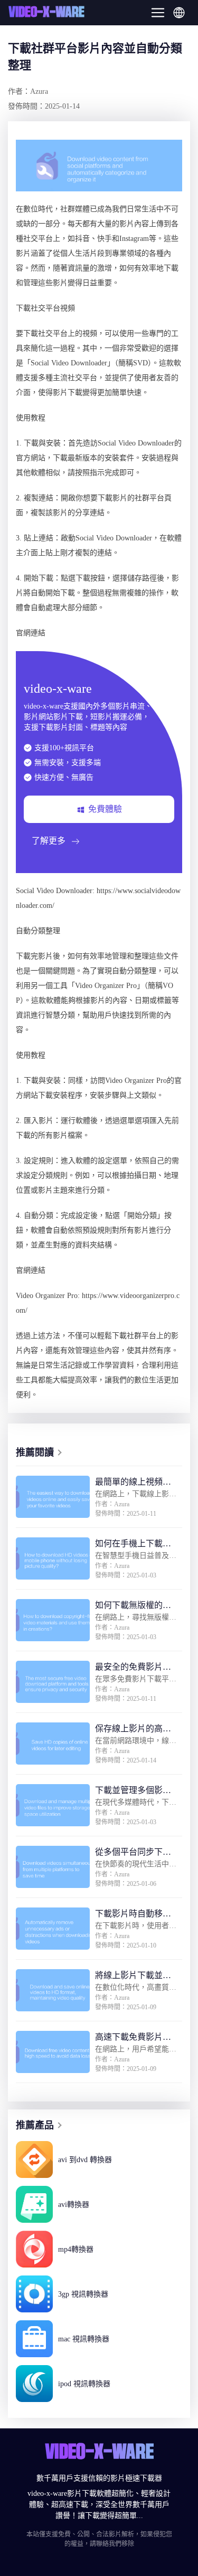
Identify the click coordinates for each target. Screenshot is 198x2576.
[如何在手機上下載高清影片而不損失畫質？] (53, 1558)
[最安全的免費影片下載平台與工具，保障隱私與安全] (53, 1682)
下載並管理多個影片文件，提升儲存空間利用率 (133, 1791)
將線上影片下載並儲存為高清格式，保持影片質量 (133, 1976)
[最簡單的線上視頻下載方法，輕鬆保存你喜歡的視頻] (53, 1497)
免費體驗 (105, 809)
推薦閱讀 (35, 1452)
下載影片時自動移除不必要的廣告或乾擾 (133, 1915)
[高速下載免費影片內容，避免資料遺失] (53, 2052)
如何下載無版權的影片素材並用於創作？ (133, 1606)
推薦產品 (35, 2125)
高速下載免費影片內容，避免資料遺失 (133, 2038)
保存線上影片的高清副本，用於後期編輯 (133, 1730)
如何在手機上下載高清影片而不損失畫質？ (133, 1544)
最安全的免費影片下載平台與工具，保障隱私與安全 (133, 1668)
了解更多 (49, 841)
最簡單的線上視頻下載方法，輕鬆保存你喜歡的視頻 (133, 1483)
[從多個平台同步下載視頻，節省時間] (53, 1867)
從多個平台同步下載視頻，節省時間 (133, 1853)
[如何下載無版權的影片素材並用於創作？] (53, 1620)
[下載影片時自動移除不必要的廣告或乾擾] (53, 1929)
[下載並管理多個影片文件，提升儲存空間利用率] (53, 1805)
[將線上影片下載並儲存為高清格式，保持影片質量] (53, 1990)
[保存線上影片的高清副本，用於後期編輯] (53, 1744)
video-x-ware (46, 13)
